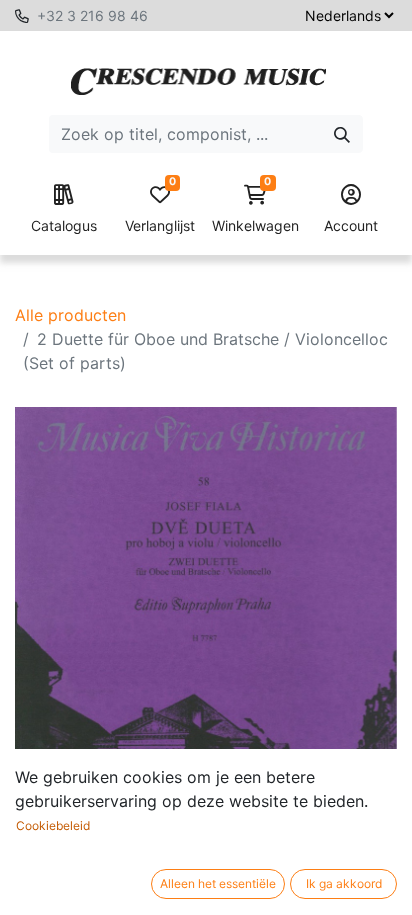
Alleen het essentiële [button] (218, 883)
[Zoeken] (342, 134)
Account (351, 225)
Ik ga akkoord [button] (344, 883)
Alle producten (70, 315)
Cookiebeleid (53, 825)
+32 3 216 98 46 (92, 15)
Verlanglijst (160, 209)
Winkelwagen (255, 209)
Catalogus (64, 225)
